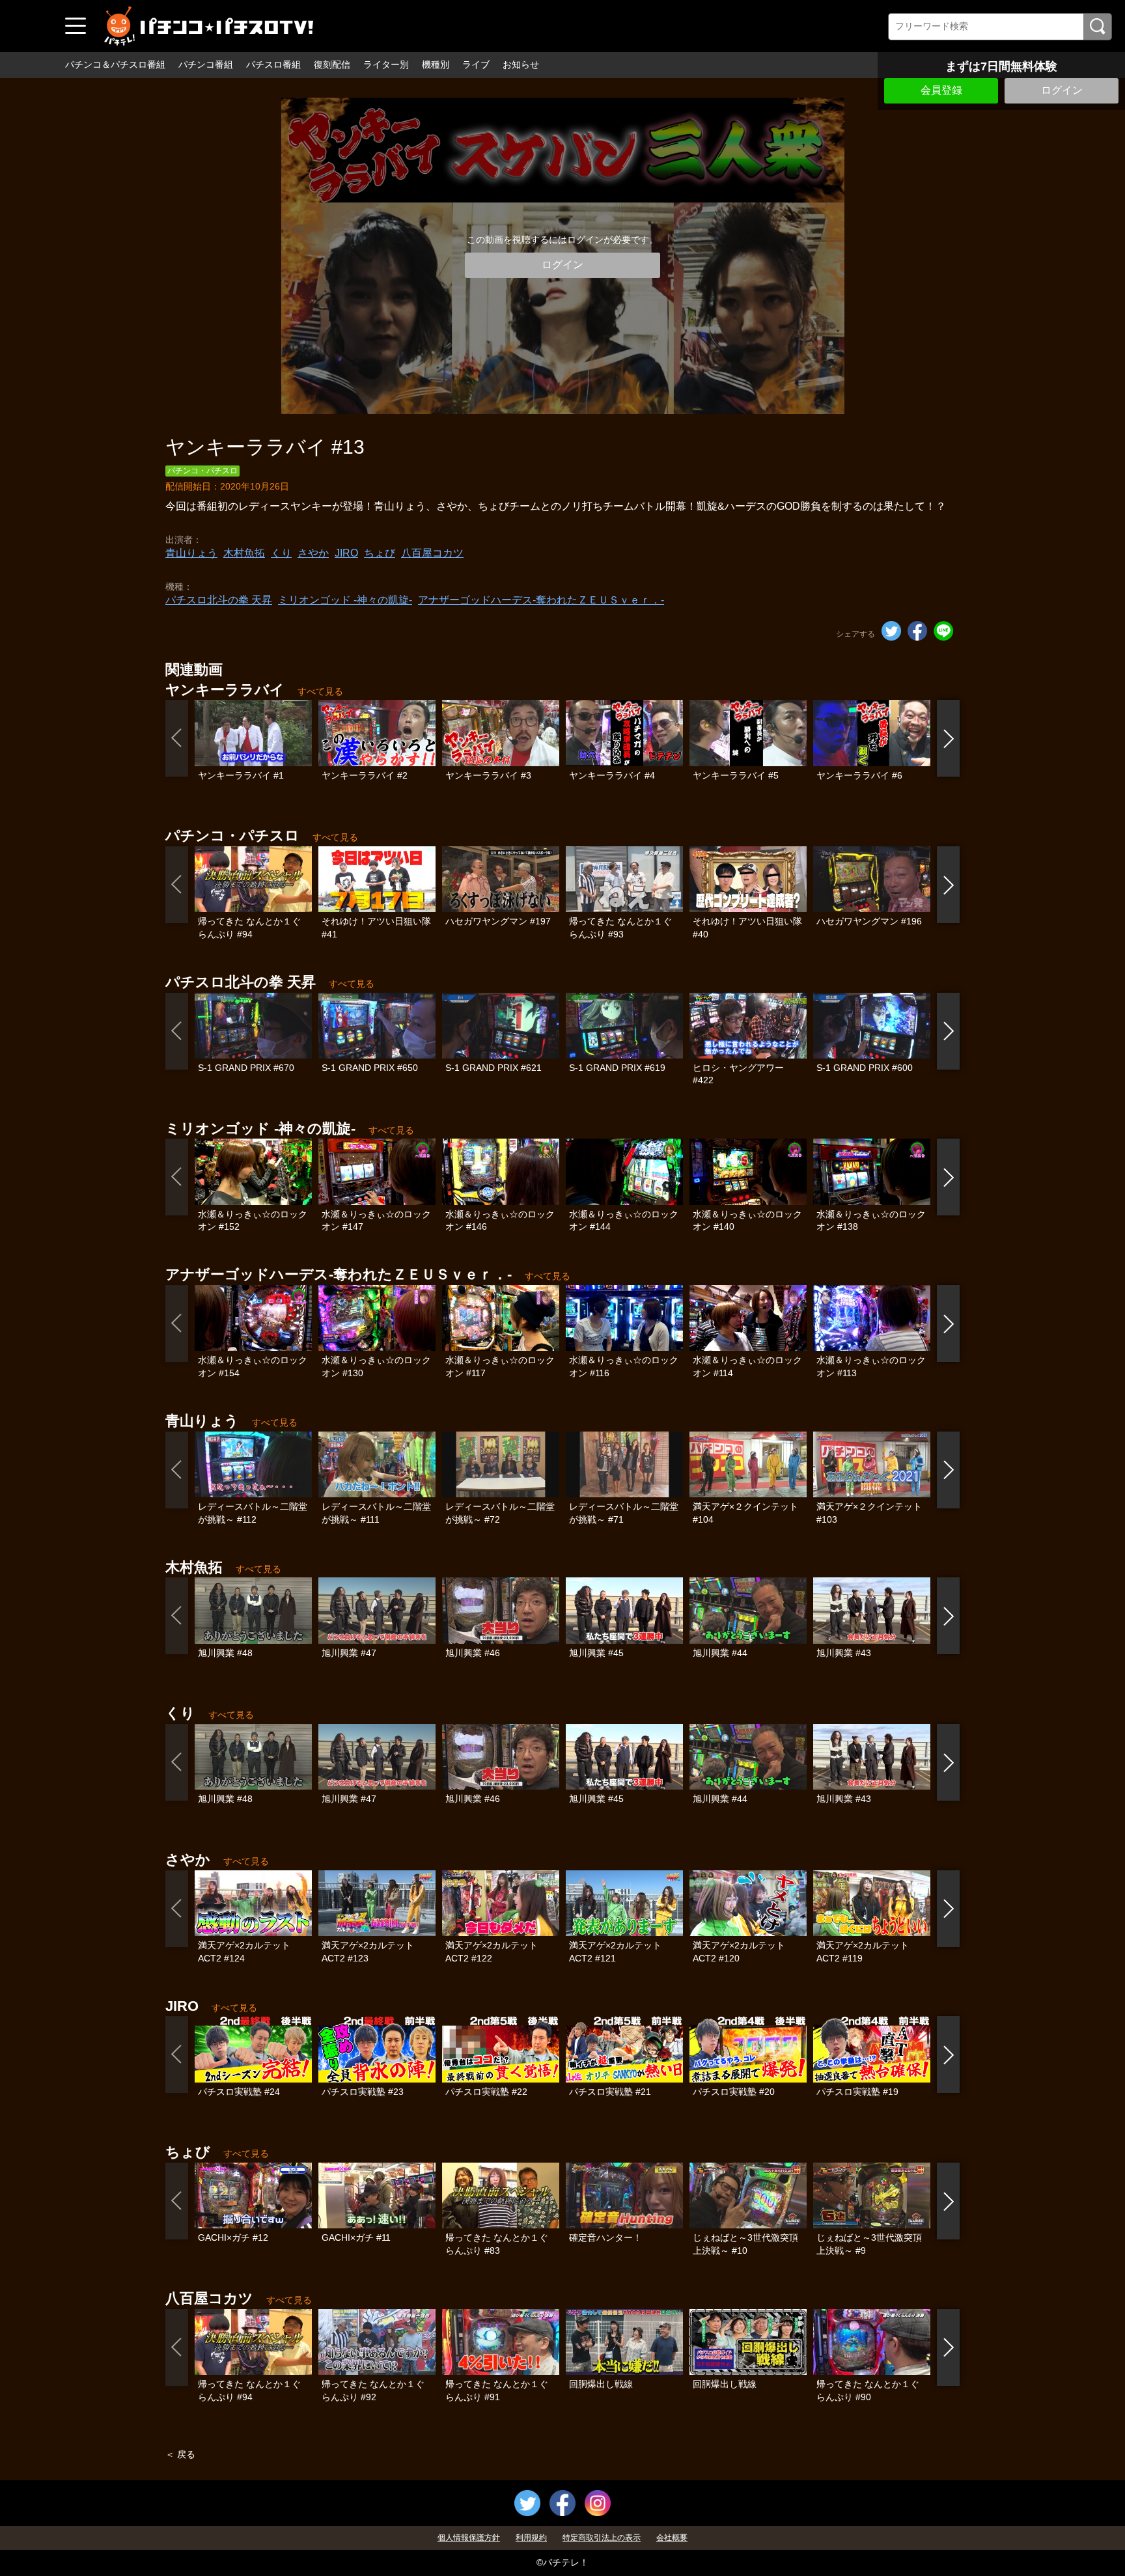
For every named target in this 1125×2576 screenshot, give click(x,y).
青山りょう (191, 553)
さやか (313, 553)
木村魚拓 (244, 553)
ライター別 (386, 64)
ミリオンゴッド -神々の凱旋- (345, 600)
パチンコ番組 (206, 64)
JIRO (346, 553)
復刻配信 (332, 64)
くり (281, 553)
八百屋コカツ (432, 553)
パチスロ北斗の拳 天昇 (219, 600)
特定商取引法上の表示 (602, 2538)
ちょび (380, 553)
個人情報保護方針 (469, 2538)
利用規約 (531, 2538)
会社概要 (672, 2538)
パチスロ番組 (273, 64)
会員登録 (941, 90)
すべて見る (320, 691)
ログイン (1062, 90)
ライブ (476, 64)
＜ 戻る (180, 2454)
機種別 (436, 64)
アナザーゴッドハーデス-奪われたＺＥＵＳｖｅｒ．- (541, 600)
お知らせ (521, 64)
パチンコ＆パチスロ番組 (115, 64)
